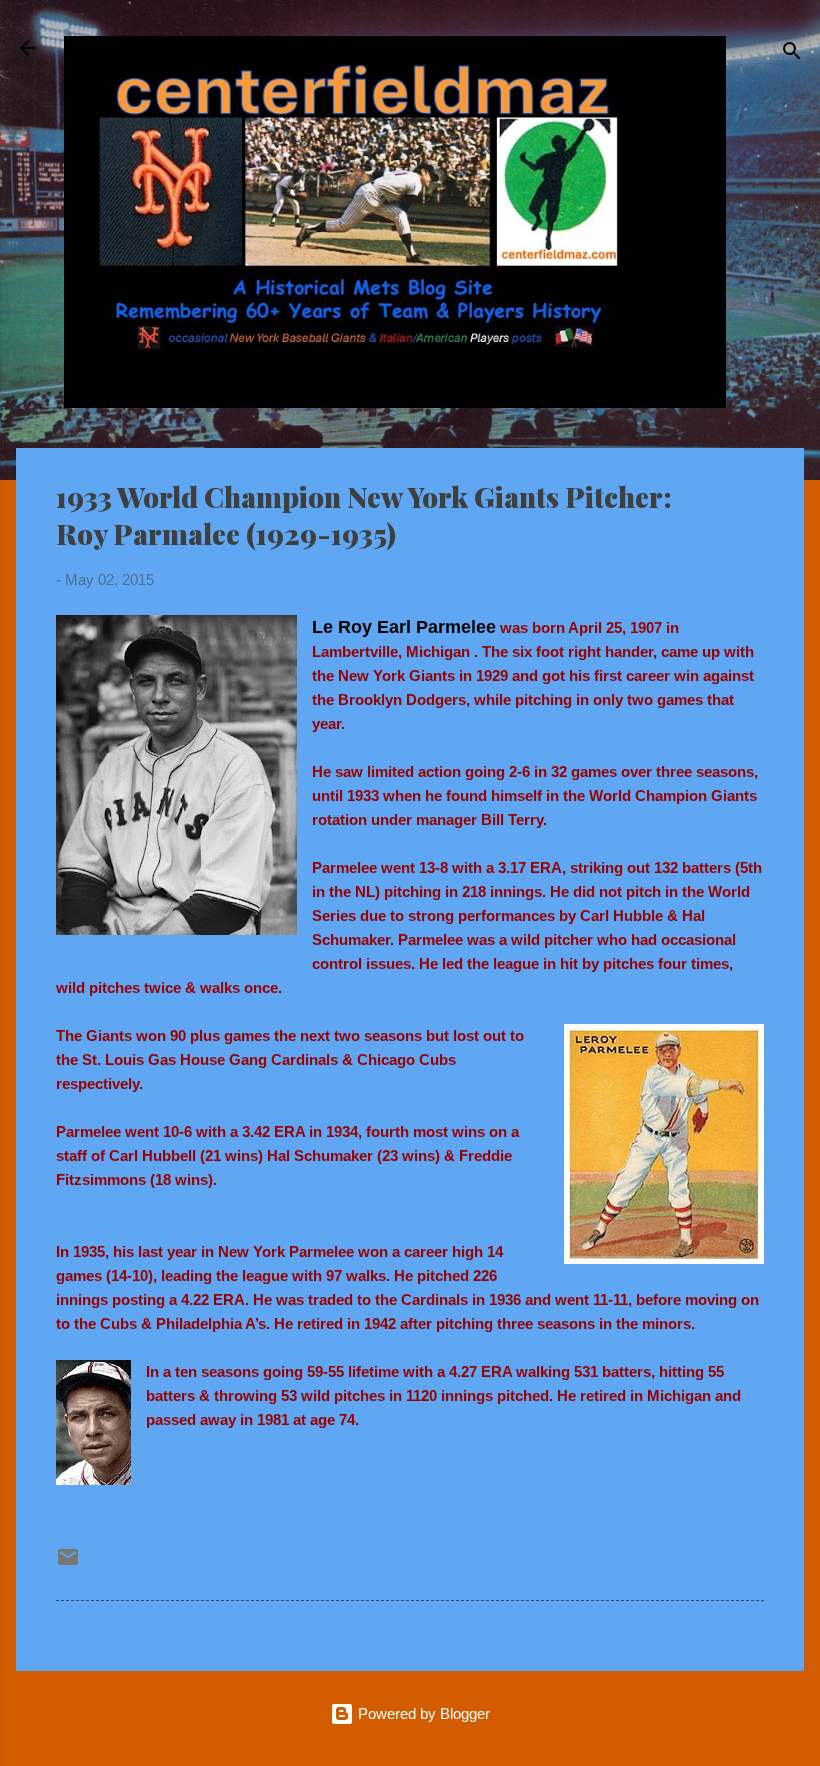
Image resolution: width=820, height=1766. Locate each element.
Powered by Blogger (422, 1713)
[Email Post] (68, 1563)
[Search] (792, 54)
